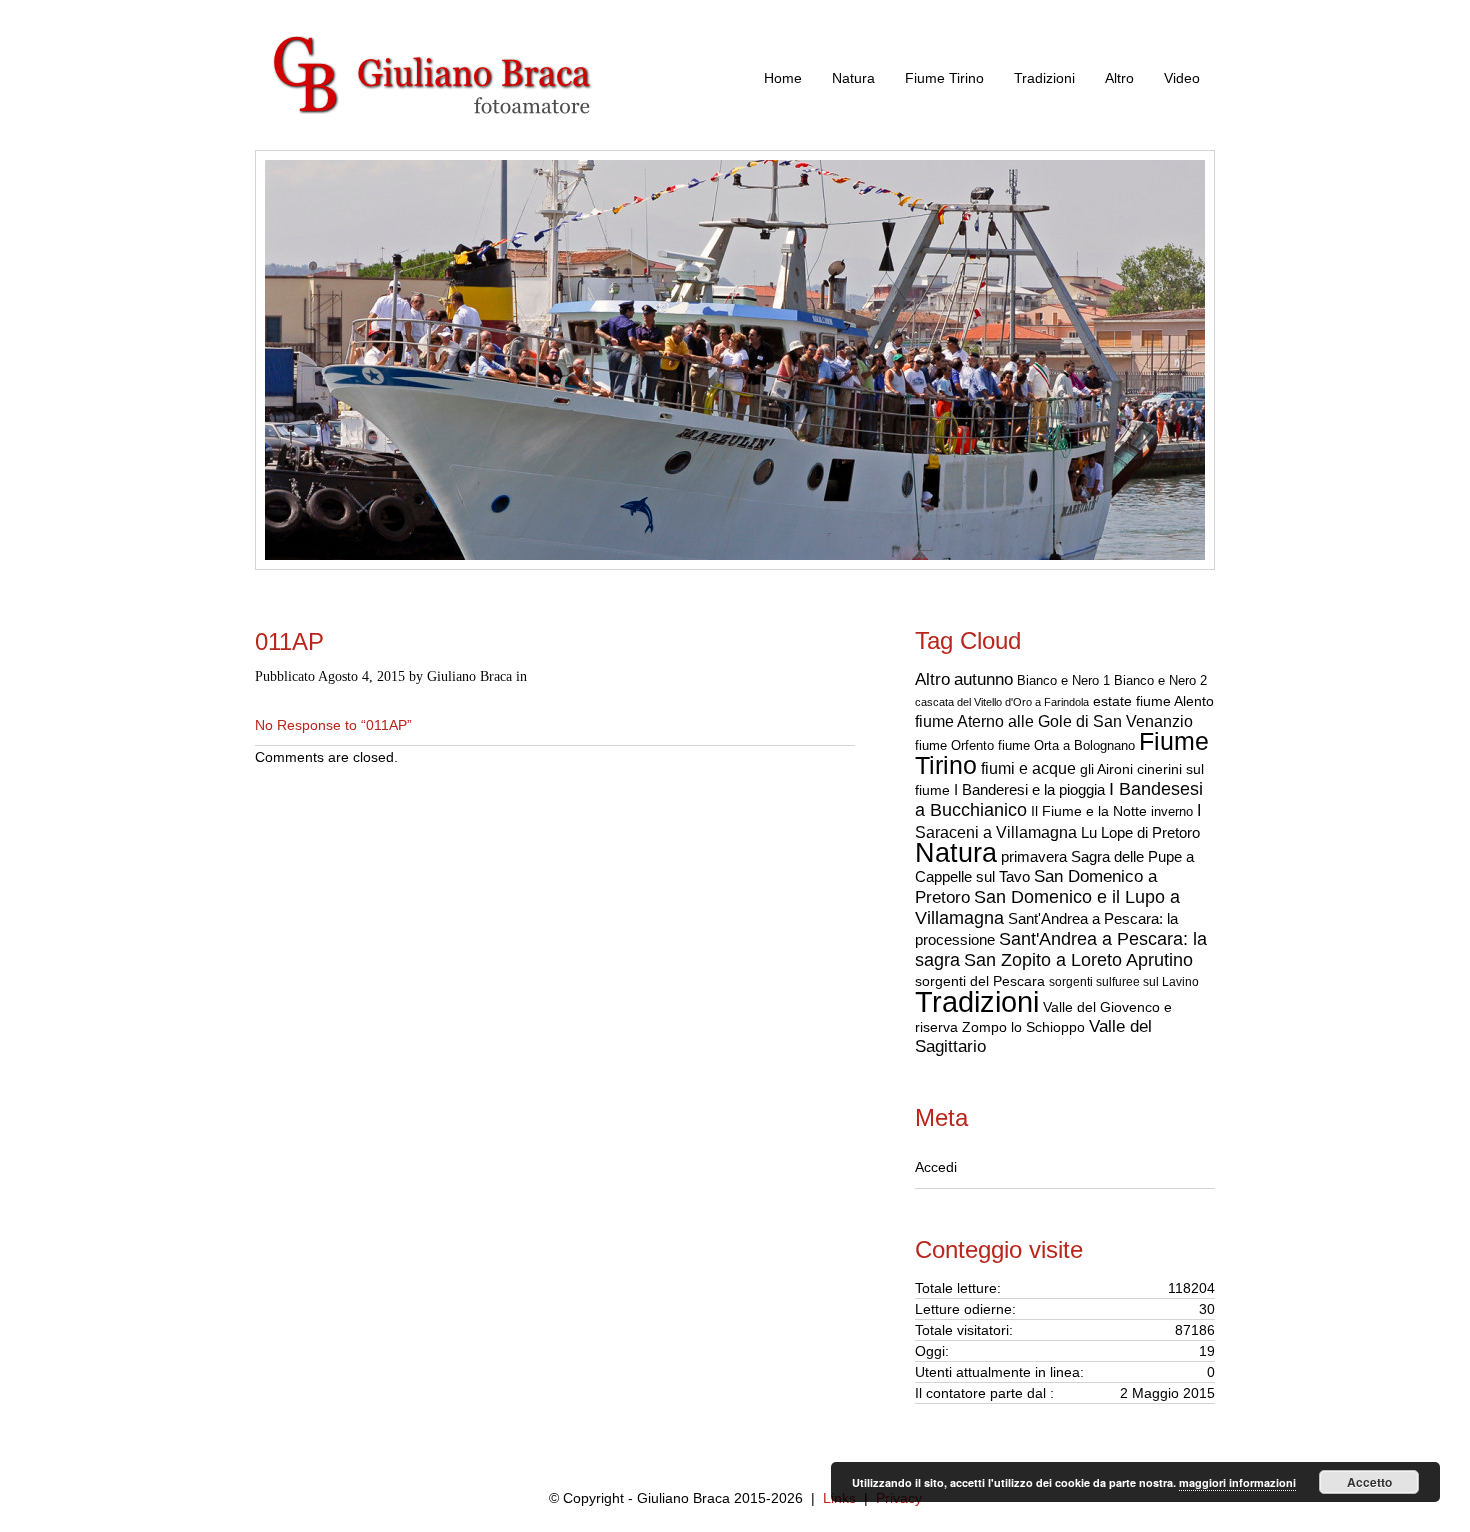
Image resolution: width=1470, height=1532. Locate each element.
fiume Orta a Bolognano (1066, 745)
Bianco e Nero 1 (1063, 680)
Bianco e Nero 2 (1160, 680)
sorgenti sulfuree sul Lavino (1124, 982)
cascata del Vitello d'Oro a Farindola (1002, 702)
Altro (1119, 78)
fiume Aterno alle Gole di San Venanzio (1054, 721)
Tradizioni (1044, 78)
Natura (853, 78)
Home (783, 78)
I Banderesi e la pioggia (1029, 790)
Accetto (1369, 1482)
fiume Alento (1175, 701)
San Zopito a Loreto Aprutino (1078, 960)
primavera (1034, 856)
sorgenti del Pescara (980, 981)
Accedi (936, 1167)
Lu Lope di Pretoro (1140, 832)
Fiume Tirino (944, 78)
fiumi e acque (1028, 768)
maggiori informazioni (1237, 1482)
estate (1112, 701)
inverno (1172, 811)
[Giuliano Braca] (455, 139)
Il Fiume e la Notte (1089, 811)
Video (1182, 78)
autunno (983, 679)
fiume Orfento (954, 745)
